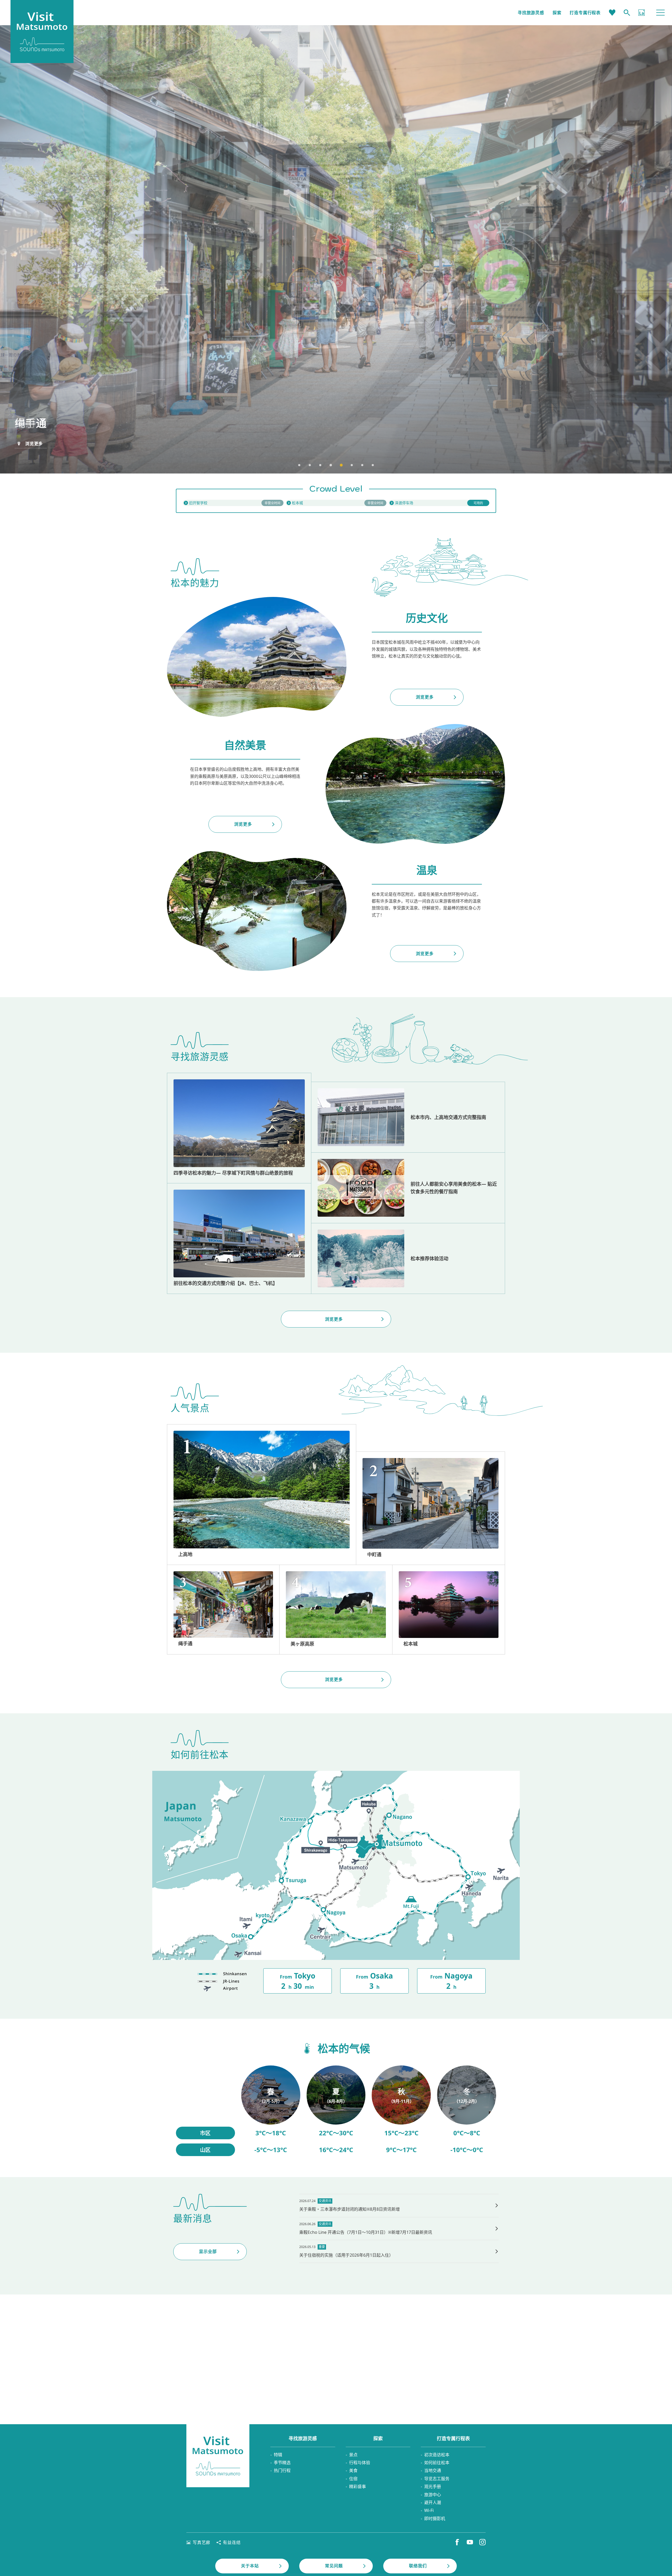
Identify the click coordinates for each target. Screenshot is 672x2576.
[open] (336, 503)
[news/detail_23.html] (399, 2251)
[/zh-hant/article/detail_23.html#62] (336, 2111)
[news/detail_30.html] (399, 2205)
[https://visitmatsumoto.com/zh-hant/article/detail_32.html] (408, 1258)
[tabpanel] (336, 249)
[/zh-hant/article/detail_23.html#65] (467, 2111)
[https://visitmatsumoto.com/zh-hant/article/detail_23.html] (239, 1128)
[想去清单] (612, 13)
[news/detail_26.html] (399, 2229)
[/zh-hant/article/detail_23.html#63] (401, 2111)
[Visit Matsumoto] (218, 2456)
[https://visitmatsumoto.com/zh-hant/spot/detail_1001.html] (449, 1609)
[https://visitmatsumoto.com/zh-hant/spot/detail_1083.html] (223, 1609)
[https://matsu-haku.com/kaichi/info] (233, 503)
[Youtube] (470, 2542)
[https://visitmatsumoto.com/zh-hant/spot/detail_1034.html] (336, 1609)
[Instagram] (482, 2542)
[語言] (642, 13)
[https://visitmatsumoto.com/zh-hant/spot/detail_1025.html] (262, 1495)
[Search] (627, 13)
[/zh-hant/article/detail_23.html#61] (271, 2111)
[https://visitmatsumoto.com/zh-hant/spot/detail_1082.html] (430, 1508)
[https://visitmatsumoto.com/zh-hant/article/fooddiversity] (408, 1188)
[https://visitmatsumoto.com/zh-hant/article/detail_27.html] (408, 1117)
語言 (642, 13)
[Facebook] (457, 2542)
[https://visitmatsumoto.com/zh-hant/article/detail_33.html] (239, 1238)
